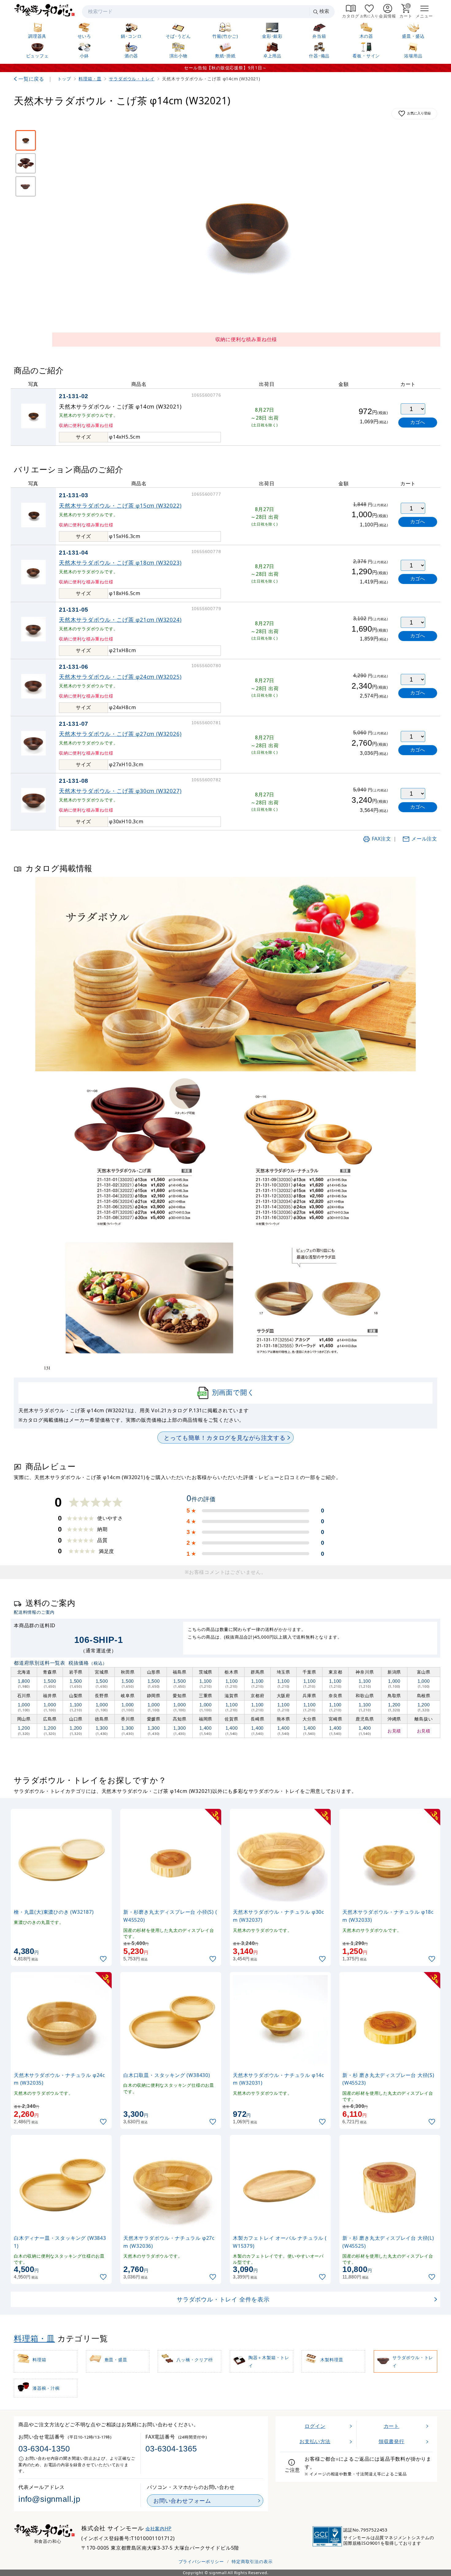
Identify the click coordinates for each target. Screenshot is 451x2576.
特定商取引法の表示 (252, 2561)
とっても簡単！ (225, 1438)
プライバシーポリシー (201, 2561)
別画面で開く (233, 1392)
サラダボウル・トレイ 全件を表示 (223, 2299)
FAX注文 (382, 839)
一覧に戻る (31, 79)
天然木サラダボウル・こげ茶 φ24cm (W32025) (120, 677)
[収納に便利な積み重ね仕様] (26, 140)
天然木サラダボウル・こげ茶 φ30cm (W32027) (120, 791)
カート (391, 2426)
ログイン (315, 2426)
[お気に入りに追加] (104, 1959)
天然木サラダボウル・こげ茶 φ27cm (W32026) (120, 734)
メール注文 (424, 839)
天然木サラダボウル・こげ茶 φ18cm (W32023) (120, 563)
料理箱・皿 (34, 2338)
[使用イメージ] (26, 186)
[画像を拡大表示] (246, 230)
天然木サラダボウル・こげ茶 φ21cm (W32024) (120, 620)
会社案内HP (158, 2529)
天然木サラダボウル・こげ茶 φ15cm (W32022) (120, 506)
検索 (324, 11)
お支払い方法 (315, 2441)
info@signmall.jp (49, 2499)
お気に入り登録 (419, 113)
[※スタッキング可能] (26, 163)
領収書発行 (391, 2441)
